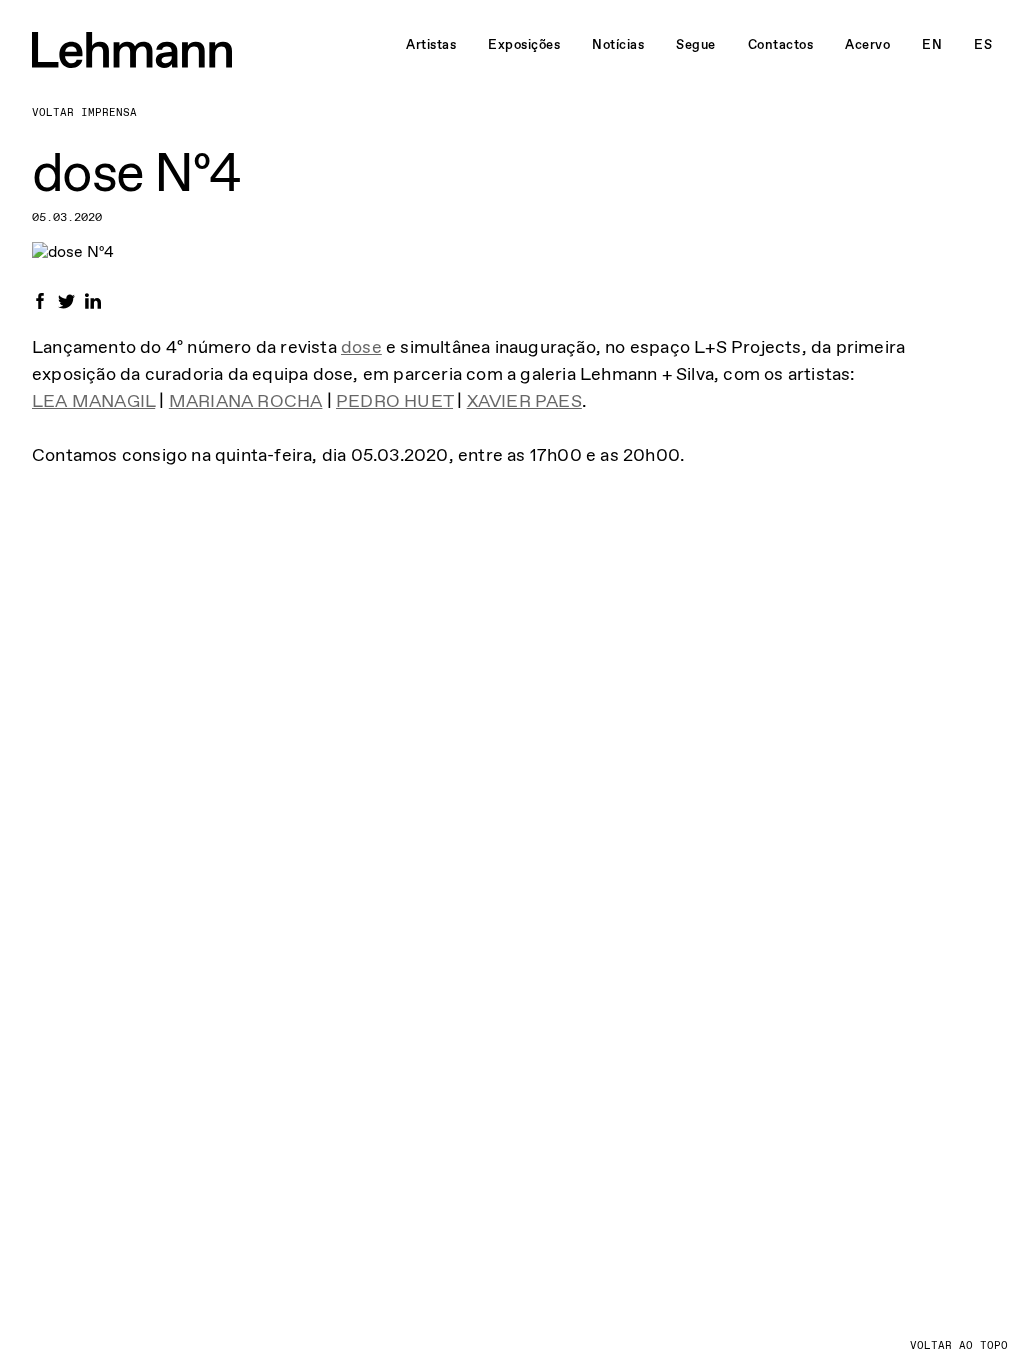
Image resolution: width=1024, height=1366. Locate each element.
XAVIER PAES (524, 401)
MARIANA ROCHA (246, 401)
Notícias (618, 44)
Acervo (867, 44)
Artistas (431, 44)
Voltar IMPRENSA (84, 112)
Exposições (524, 44)
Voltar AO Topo (959, 1345)
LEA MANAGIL (93, 401)
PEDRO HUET (394, 401)
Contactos (781, 44)
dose (361, 347)
